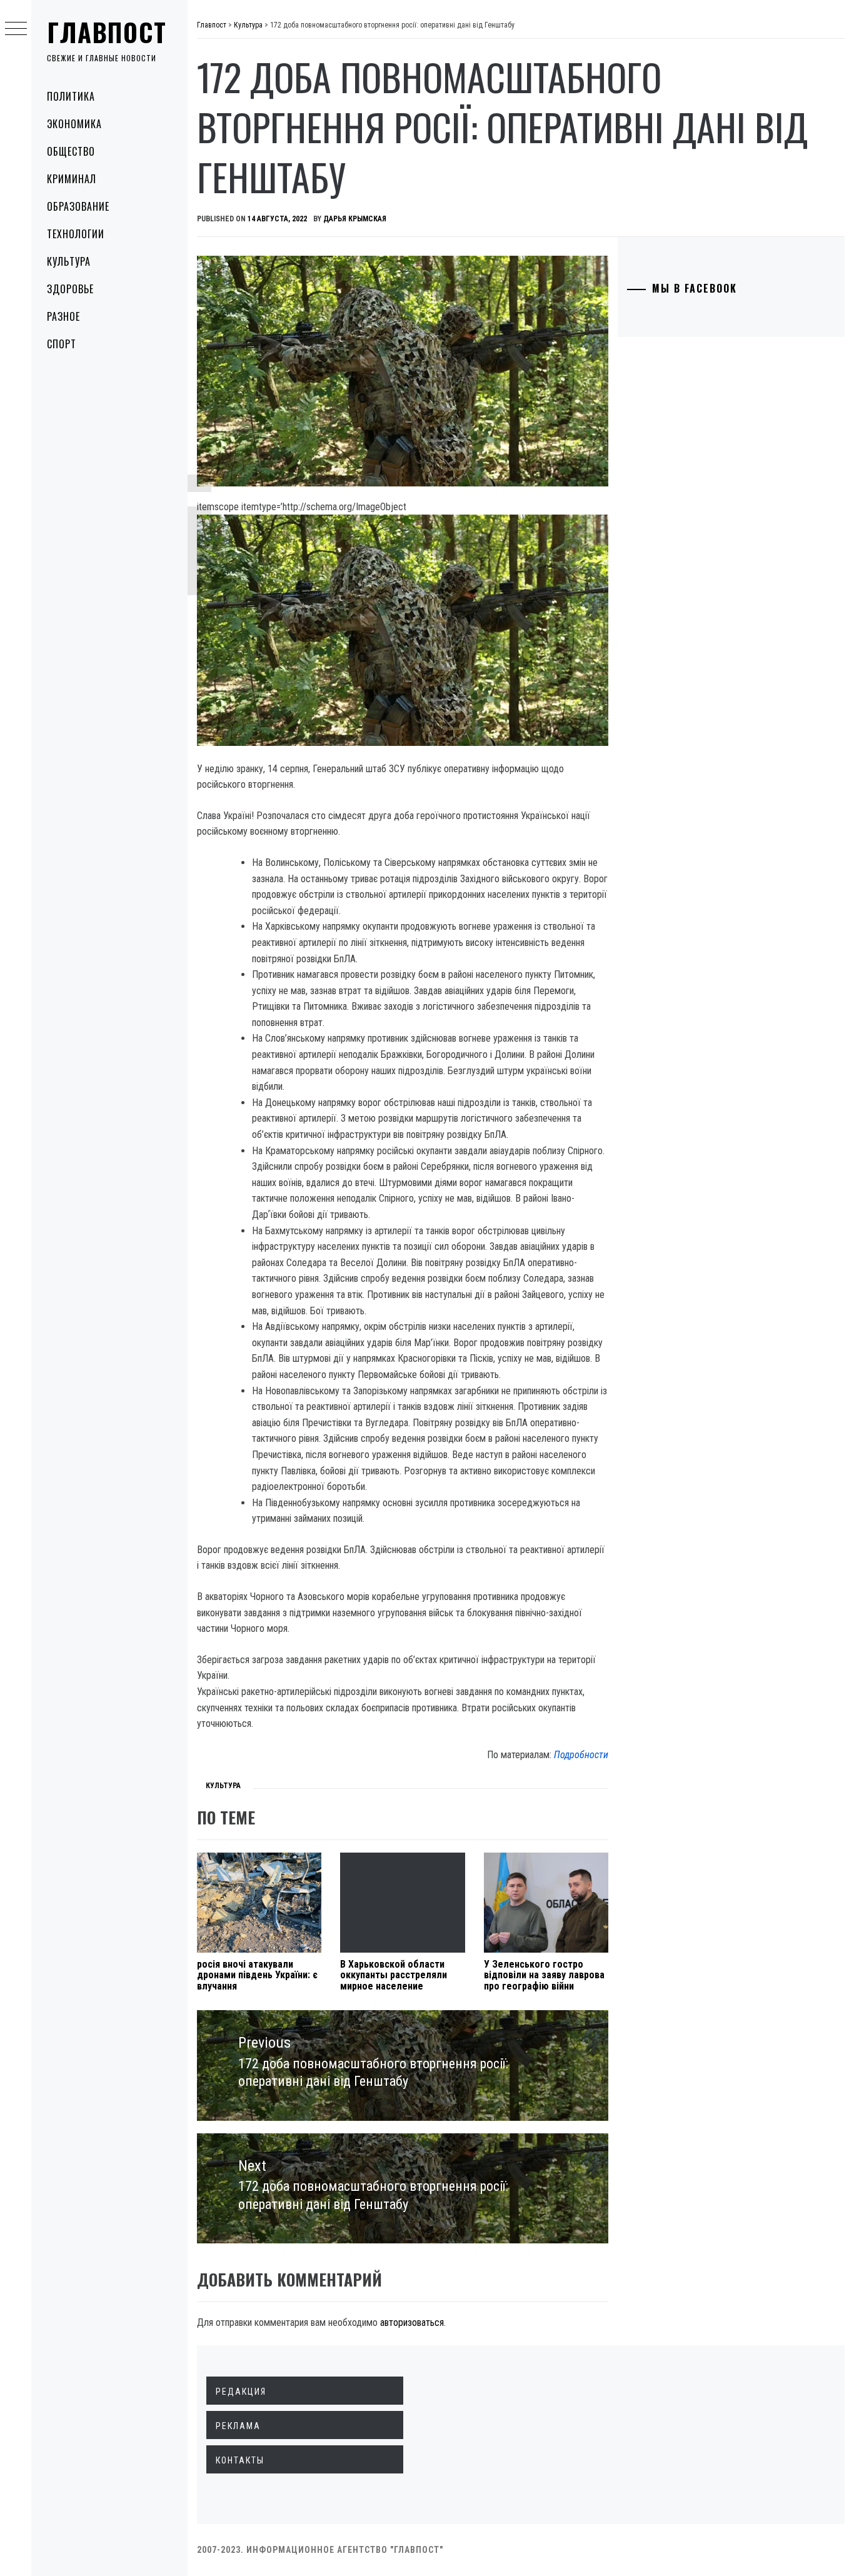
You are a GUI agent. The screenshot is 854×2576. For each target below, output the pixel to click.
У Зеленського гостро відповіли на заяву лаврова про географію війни (544, 1975)
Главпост (107, 32)
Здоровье (70, 289)
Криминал (72, 179)
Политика (71, 96)
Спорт (62, 344)
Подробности (581, 1755)
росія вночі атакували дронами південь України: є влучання (257, 1975)
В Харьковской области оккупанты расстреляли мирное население (394, 1975)
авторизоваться (412, 2322)
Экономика (74, 124)
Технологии (76, 234)
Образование (78, 206)
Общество (71, 151)
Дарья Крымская (355, 219)
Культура (69, 261)
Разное (63, 316)
